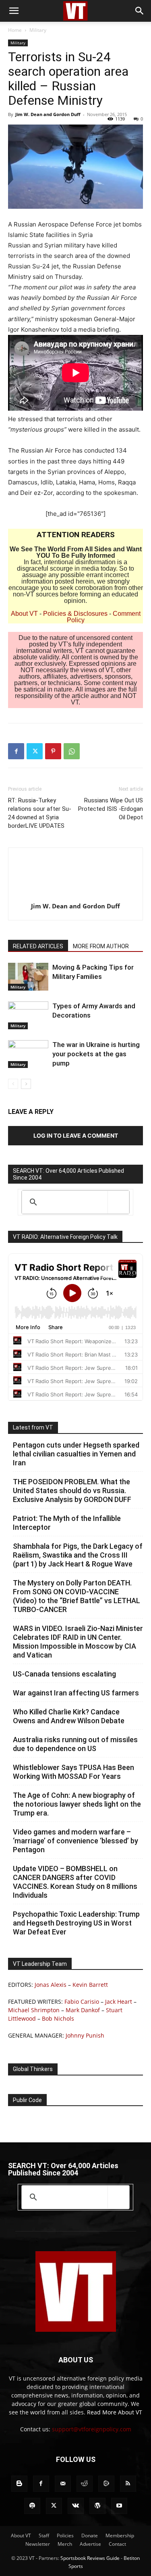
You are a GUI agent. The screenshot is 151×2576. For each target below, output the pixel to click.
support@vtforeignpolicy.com (92, 2429)
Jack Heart (119, 2002)
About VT (24, 614)
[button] (14, 11)
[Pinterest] (53, 751)
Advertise (90, 2544)
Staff (44, 2535)
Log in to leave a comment (76, 1135)
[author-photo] (76, 895)
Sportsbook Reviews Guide (90, 2558)
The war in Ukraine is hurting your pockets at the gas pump (96, 1054)
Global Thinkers (33, 2069)
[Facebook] (16, 751)
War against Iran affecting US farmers (76, 1693)
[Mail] (63, 2484)
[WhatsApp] (72, 751)
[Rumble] (106, 2484)
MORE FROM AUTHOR (101, 946)
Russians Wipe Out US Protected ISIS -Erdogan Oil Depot (111, 809)
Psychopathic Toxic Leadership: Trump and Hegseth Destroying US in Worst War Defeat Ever (76, 1923)
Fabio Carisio (82, 2002)
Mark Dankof (83, 2010)
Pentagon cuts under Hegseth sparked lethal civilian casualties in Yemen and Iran (76, 1454)
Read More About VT (115, 2412)
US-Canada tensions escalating (64, 1674)
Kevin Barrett (90, 1985)
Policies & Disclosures (75, 614)
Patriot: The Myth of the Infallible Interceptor (67, 1523)
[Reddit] (85, 2484)
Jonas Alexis (51, 1985)
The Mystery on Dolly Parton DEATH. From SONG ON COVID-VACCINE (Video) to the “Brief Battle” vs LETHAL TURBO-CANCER (77, 1596)
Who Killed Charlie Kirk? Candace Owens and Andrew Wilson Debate (69, 1716)
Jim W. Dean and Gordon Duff (48, 114)
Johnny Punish (85, 2035)
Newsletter (38, 2544)
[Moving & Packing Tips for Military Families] (28, 977)
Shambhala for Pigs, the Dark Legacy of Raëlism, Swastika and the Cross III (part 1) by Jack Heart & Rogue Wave (78, 1555)
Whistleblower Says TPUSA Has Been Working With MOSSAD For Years (73, 1772)
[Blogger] (19, 2484)
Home (15, 30)
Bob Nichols (58, 2018)
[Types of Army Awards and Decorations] (28, 1015)
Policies (65, 2535)
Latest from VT (33, 1427)
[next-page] (26, 1084)
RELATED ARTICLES (38, 946)
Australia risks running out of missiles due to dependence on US (75, 1744)
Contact (117, 2544)
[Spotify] (32, 2506)
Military (38, 30)
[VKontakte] (76, 2506)
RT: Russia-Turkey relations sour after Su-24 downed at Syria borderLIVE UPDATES (40, 813)
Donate (90, 2535)
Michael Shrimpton (34, 2010)
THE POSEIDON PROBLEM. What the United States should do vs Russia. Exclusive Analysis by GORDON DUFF (72, 1491)
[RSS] (128, 2484)
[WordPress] (97, 2506)
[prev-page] (13, 1084)
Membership (120, 2535)
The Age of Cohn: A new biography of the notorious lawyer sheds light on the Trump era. (77, 1804)
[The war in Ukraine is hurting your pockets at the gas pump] (28, 1054)
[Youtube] (119, 2506)
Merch (65, 2544)
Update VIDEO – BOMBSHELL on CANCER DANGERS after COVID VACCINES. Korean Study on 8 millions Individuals (75, 1882)
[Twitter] (35, 751)
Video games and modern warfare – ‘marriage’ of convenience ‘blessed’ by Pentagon (75, 1841)
